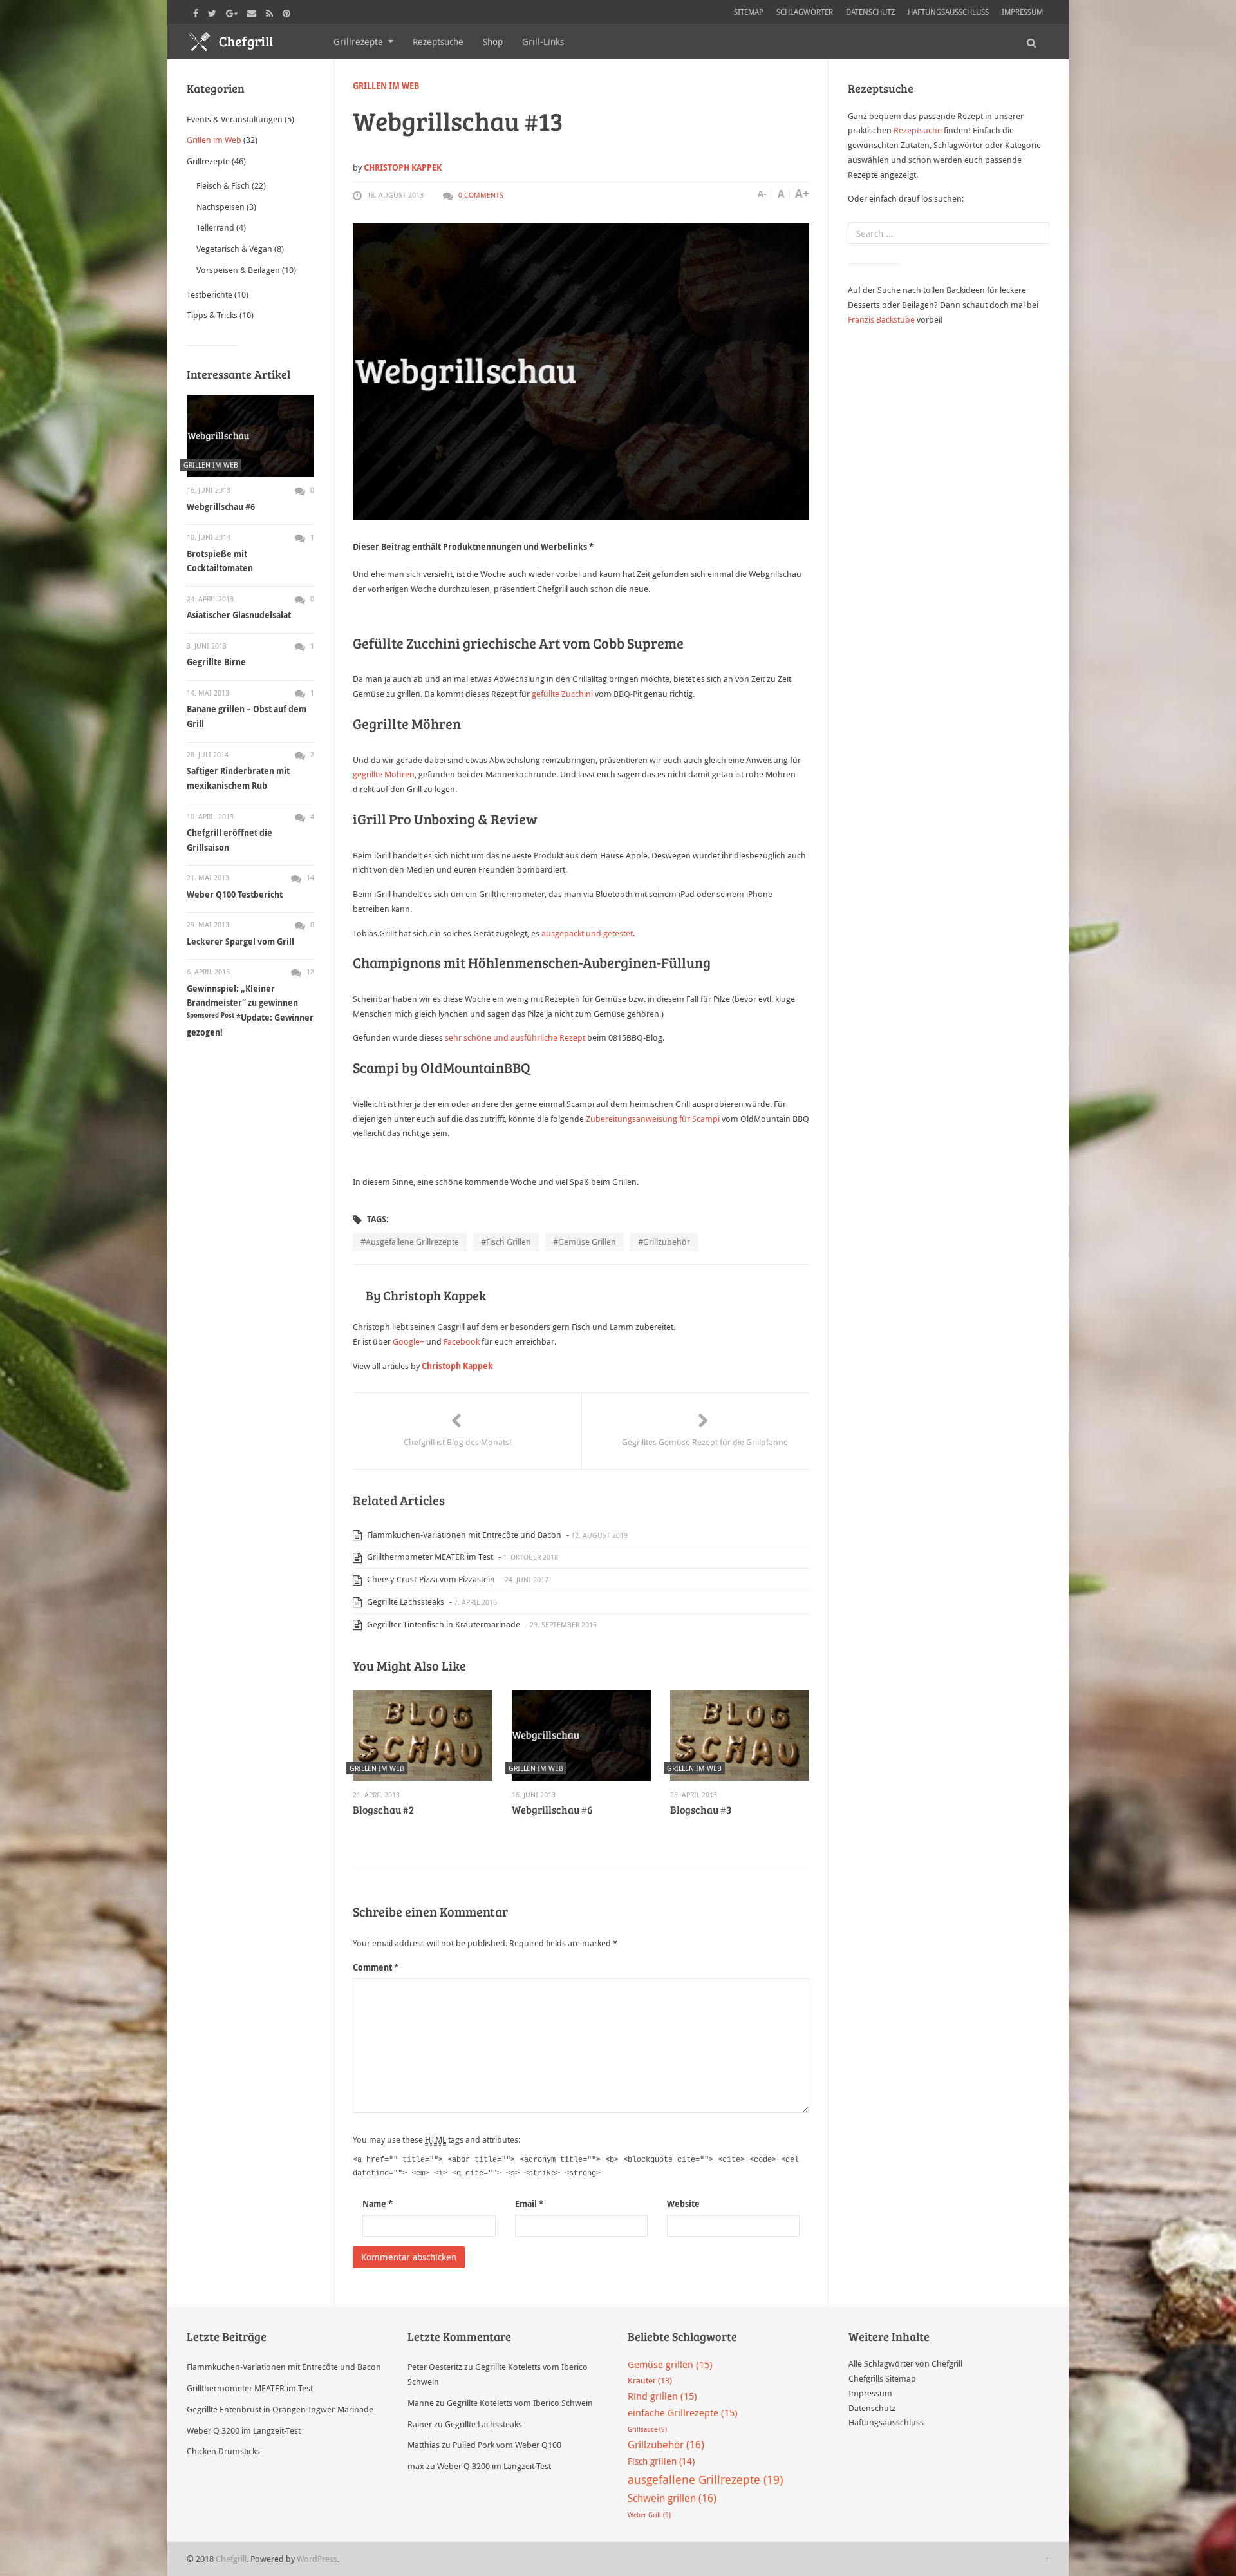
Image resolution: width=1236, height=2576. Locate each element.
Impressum (1022, 12)
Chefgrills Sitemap (882, 2378)
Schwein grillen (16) (672, 2498)
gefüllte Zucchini (563, 694)
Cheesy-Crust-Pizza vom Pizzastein (430, 1579)
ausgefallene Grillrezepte (412, 1242)
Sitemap (749, 12)
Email (529, 2204)
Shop (493, 42)
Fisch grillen (509, 1242)
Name (378, 2204)
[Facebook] (197, 12)
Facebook (463, 1341)
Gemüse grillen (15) (670, 2364)
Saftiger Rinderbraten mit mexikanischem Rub (238, 778)
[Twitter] (214, 12)
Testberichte (210, 294)
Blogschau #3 (701, 1809)
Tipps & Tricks (212, 315)
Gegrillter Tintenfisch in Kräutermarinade (443, 1624)
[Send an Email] (253, 12)
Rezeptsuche (438, 42)
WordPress (317, 2559)
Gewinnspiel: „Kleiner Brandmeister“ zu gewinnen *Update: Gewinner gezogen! (250, 1010)
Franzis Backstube (881, 319)
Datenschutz (870, 12)
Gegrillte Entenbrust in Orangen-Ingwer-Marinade (280, 2409)
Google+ (408, 1341)
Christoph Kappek (403, 167)
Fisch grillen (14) (661, 2461)
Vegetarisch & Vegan (234, 249)
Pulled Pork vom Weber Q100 (507, 2445)
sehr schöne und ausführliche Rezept (515, 1037)
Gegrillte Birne (216, 662)
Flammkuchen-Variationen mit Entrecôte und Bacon (463, 1535)
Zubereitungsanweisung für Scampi (653, 1119)
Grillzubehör (667, 1242)
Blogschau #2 (383, 1809)
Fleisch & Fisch (223, 185)
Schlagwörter (805, 12)
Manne (421, 2403)
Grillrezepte (358, 42)
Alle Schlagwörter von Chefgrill (905, 2363)
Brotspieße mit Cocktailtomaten (220, 561)
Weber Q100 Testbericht (235, 895)
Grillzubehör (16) (666, 2445)
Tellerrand (215, 227)
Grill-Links (543, 42)
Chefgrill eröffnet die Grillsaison (229, 840)
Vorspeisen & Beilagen (238, 270)
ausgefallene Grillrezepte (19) (705, 2479)
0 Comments (481, 195)
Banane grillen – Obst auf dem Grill (247, 716)
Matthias (424, 2445)
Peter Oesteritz (435, 2367)
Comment (376, 1967)
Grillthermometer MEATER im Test (429, 1557)
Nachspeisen (220, 207)
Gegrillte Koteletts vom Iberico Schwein (520, 2403)
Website (683, 2204)
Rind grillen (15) (662, 2396)
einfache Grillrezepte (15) (683, 2412)
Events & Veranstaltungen (235, 119)
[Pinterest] (288, 12)
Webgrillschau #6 (552, 1809)
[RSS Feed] (271, 12)
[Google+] (233, 12)
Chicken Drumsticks (223, 2451)
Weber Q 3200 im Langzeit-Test (244, 2430)
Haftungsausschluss (948, 12)
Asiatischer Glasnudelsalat (239, 615)
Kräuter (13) (650, 2380)
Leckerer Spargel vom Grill (240, 942)
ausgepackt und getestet (587, 933)
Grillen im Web (386, 86)
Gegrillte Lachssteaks (405, 1602)
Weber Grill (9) (649, 2515)
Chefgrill (231, 2559)
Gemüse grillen (587, 1242)
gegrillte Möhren (384, 774)
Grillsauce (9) (647, 2429)
